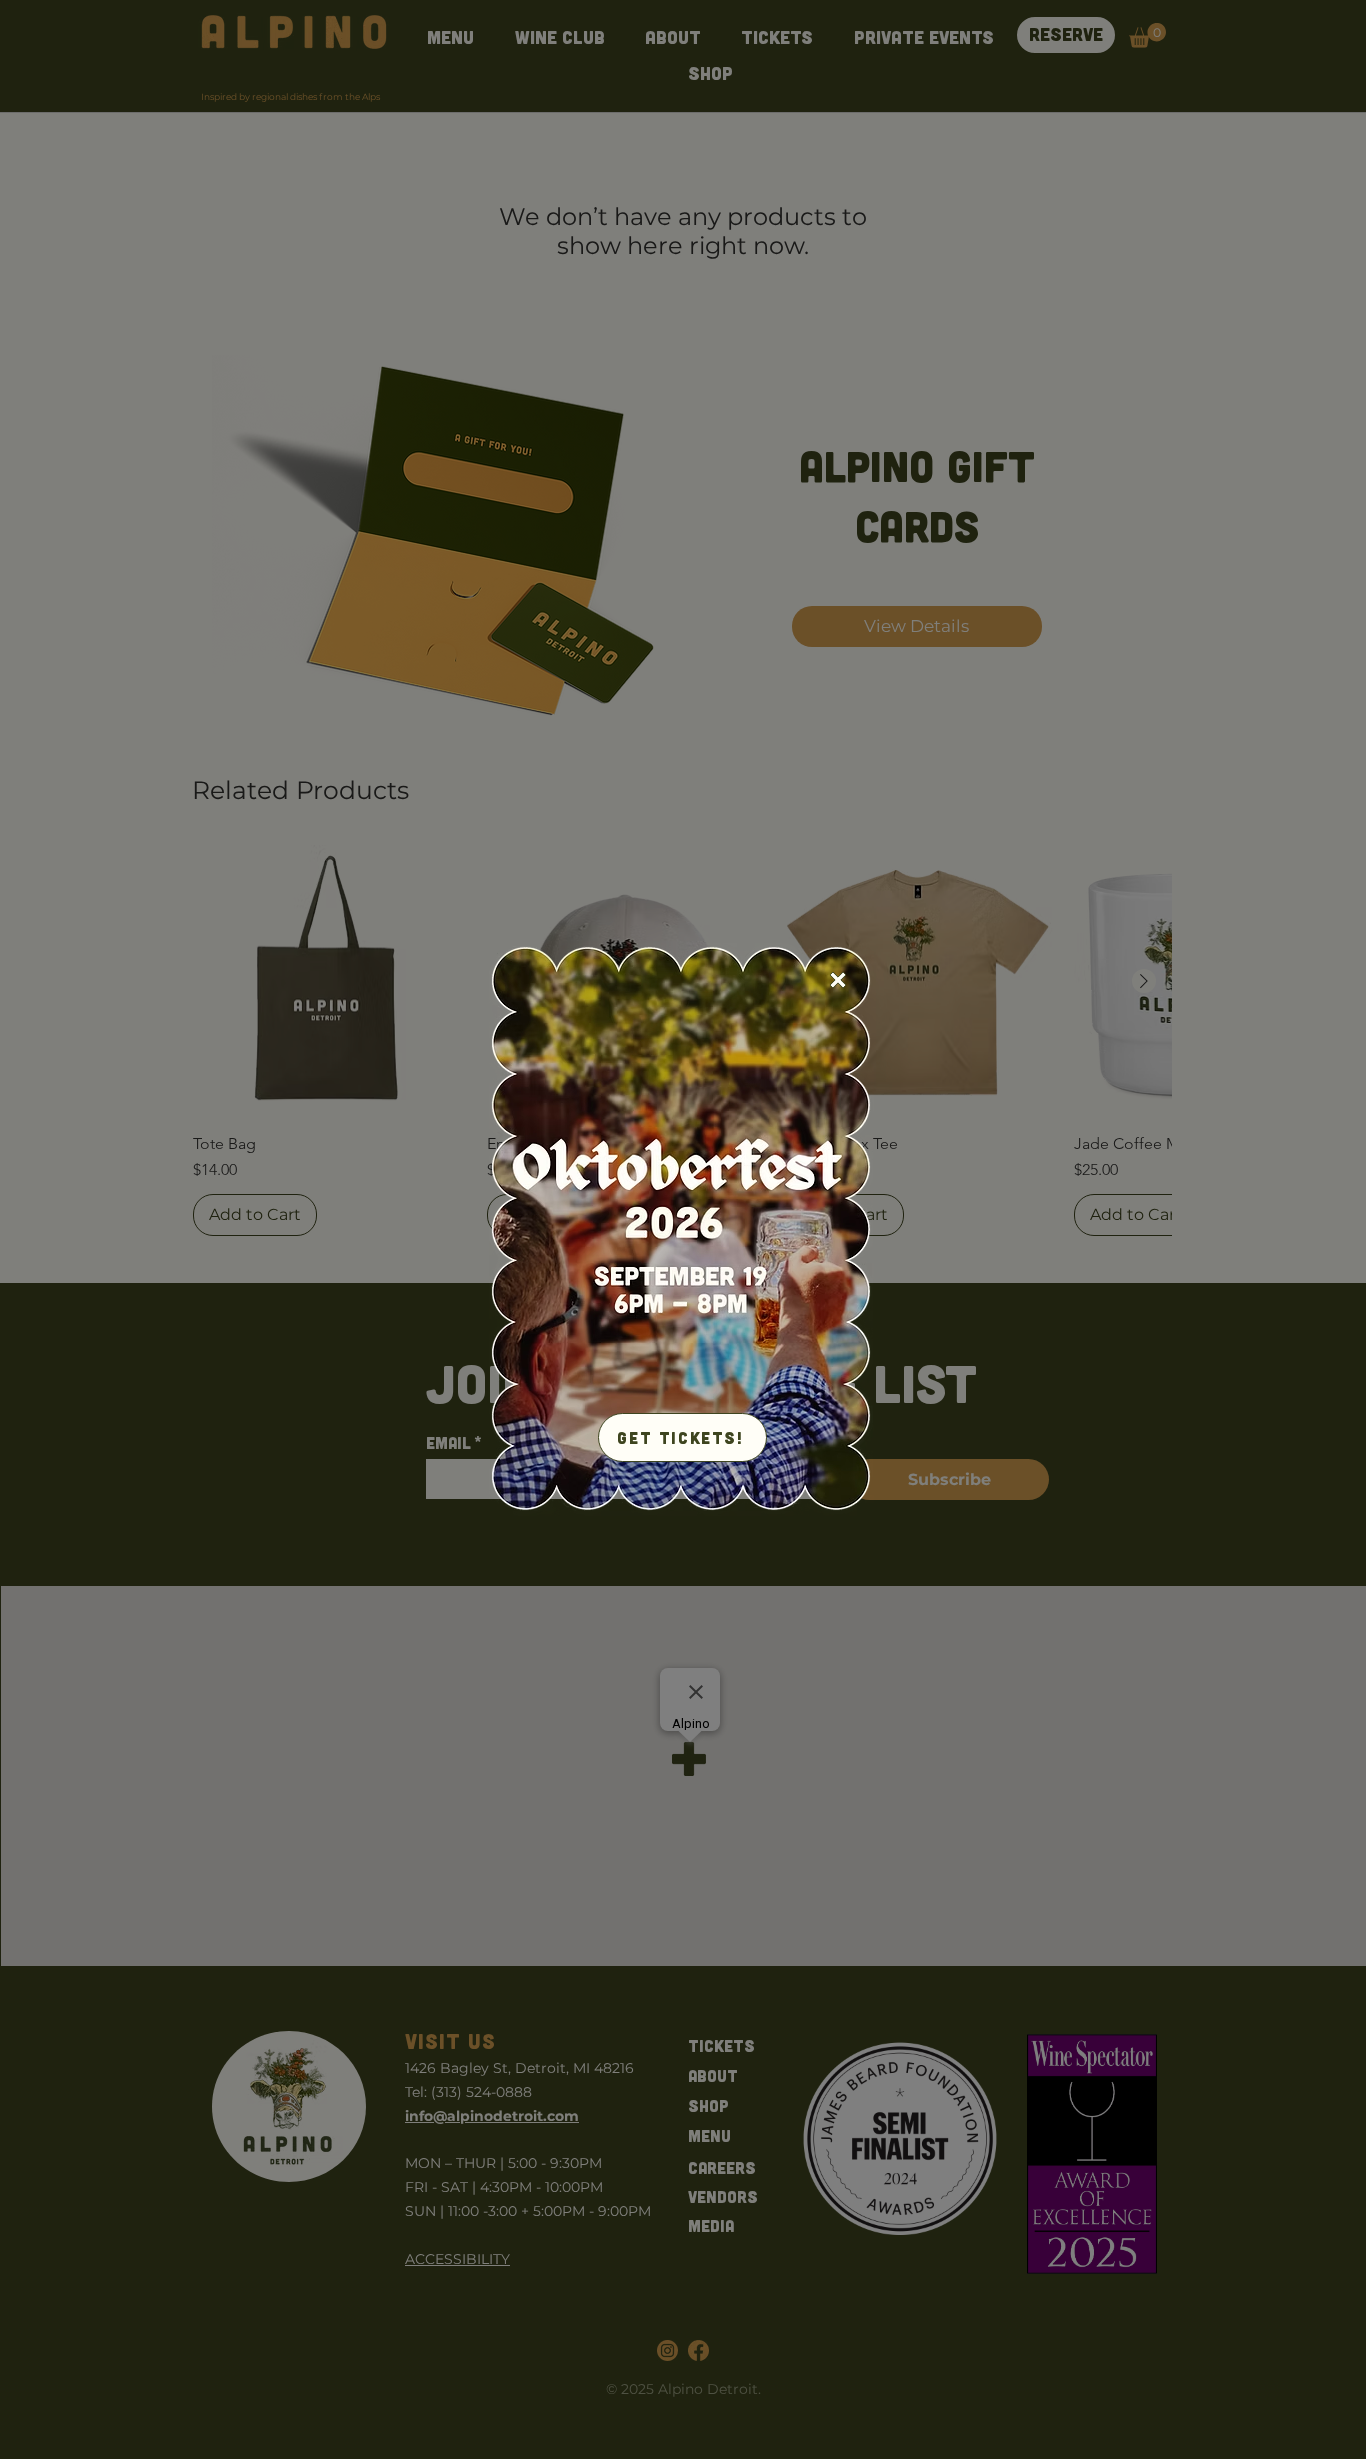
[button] (838, 980)
